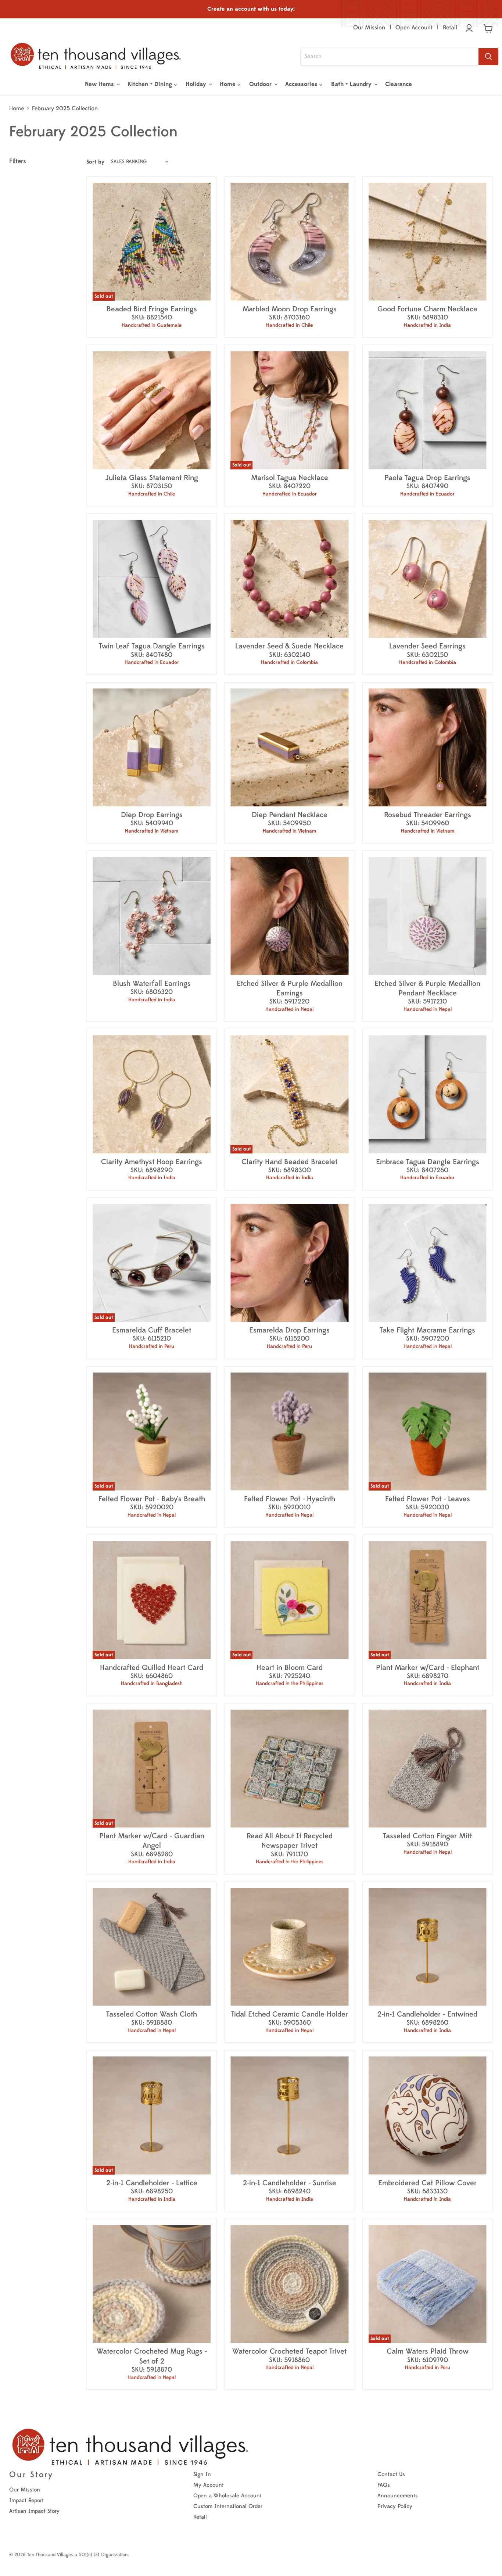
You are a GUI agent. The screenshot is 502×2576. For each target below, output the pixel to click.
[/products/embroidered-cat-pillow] (428, 2115)
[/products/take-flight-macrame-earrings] (428, 1263)
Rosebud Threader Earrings (428, 815)
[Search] (488, 57)
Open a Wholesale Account (227, 2496)
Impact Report (26, 2500)
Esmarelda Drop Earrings (289, 1330)
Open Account (414, 28)
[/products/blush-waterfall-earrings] (152, 916)
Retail (450, 28)
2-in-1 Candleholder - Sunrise (290, 2183)
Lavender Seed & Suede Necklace (289, 646)
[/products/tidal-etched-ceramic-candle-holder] (289, 1947)
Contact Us (391, 2474)
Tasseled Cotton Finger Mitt (427, 1836)
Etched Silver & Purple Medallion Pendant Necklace (427, 988)
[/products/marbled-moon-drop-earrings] (289, 242)
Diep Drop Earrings (152, 815)
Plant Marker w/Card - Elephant (428, 1668)
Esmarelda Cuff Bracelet (152, 1330)
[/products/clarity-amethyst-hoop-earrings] (152, 1094)
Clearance (399, 84)
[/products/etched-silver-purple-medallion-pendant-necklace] (428, 916)
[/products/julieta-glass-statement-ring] (152, 410)
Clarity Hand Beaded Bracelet (289, 1162)
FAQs (384, 2485)
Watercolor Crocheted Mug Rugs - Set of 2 (152, 2356)
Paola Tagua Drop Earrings (427, 478)
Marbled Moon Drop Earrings (290, 309)
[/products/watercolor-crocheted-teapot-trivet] (289, 2284)
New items (100, 84)
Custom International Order (228, 2506)
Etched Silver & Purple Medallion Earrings (290, 988)
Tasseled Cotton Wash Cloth (152, 2014)
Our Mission (369, 28)
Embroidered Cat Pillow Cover (427, 2183)
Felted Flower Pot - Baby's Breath (152, 1499)
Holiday (197, 84)
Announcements (398, 2496)
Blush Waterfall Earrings (152, 983)
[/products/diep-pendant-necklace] (289, 747)
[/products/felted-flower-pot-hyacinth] (289, 1432)
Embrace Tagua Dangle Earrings (428, 1162)
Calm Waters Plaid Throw (428, 2351)
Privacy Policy (395, 2506)
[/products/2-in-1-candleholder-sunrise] (289, 2115)
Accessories (302, 84)
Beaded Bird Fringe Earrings (152, 309)
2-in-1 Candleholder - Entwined (427, 2014)
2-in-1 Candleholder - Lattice (152, 2183)
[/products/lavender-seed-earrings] (428, 579)
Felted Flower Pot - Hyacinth (290, 1499)
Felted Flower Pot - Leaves (428, 1499)
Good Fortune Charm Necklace (427, 309)
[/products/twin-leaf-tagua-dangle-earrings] (152, 579)
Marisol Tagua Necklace (290, 478)
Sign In (202, 2474)
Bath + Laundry (352, 84)
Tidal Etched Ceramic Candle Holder (290, 2014)
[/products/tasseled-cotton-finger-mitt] (428, 1769)
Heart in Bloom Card (290, 1668)
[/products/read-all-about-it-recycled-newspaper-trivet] (289, 1769)
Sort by (95, 162)
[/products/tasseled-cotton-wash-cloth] (152, 1947)
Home (229, 84)
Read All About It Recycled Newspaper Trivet (290, 1841)
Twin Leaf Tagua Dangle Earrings (152, 646)
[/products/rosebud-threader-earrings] (428, 747)
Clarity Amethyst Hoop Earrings (152, 1162)
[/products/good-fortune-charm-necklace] (428, 242)
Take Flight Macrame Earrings (427, 1330)
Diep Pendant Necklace (290, 815)
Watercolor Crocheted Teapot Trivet (289, 2351)
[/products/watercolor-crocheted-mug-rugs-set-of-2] (152, 2284)
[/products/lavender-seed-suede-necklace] (289, 579)
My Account (209, 2485)
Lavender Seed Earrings (427, 646)
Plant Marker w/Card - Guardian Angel (152, 1841)
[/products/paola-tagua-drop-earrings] (428, 410)
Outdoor (261, 84)
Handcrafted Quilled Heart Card (152, 1668)
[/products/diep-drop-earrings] (152, 747)
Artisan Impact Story (34, 2511)
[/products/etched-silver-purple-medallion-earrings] (289, 916)
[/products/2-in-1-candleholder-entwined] (428, 1947)
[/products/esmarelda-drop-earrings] (289, 1263)
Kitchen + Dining (151, 84)
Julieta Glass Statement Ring (152, 478)
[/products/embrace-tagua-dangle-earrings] (428, 1094)
